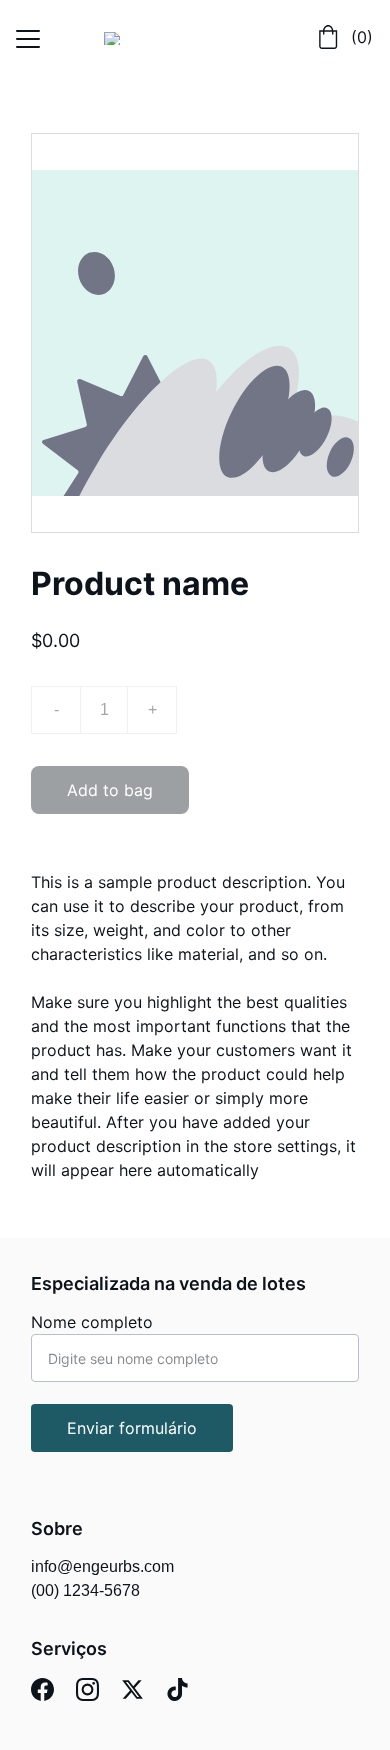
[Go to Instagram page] (87, 1689)
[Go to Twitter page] (132, 1689)
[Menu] (28, 39)
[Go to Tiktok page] (177, 1689)
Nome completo (92, 1322)
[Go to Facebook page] (42, 1689)
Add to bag (110, 790)
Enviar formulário (132, 1428)
